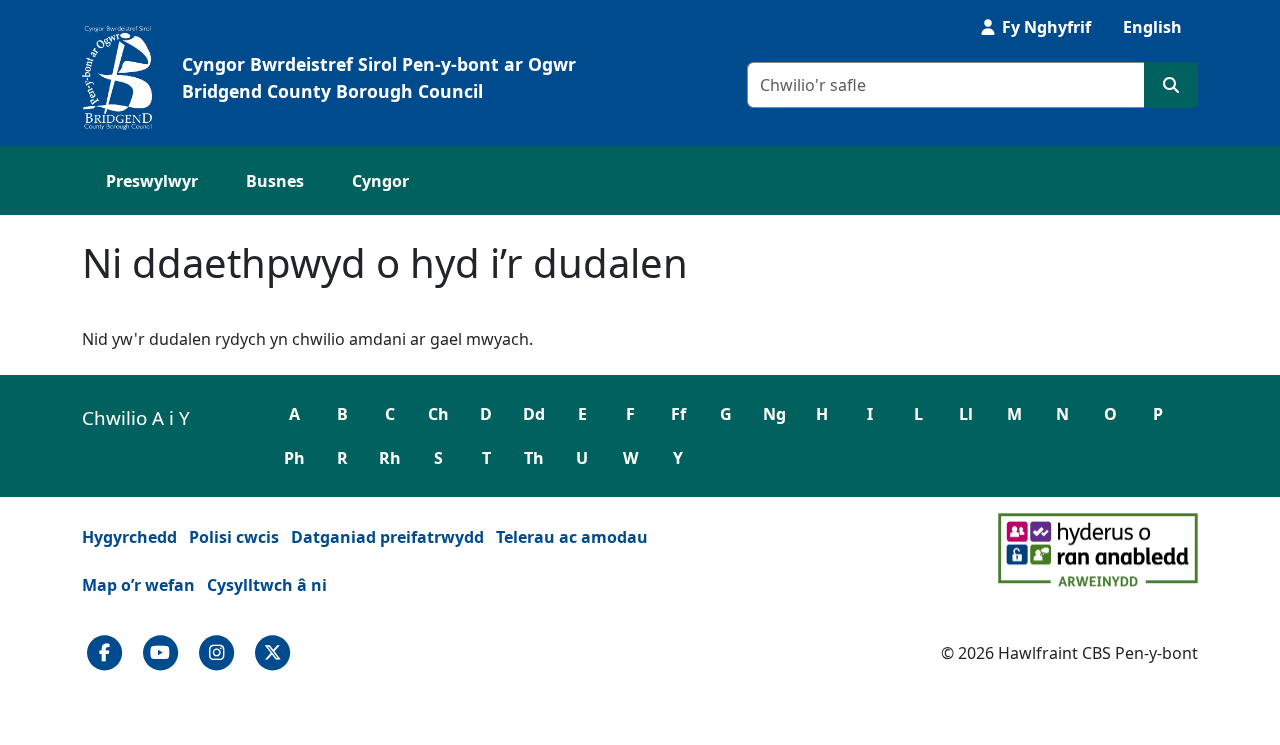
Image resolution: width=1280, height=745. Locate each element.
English (1152, 27)
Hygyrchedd (129, 537)
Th (534, 458)
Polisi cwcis (234, 537)
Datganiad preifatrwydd (387, 537)
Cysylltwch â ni (267, 585)
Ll (966, 414)
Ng (774, 414)
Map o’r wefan (138, 585)
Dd (534, 414)
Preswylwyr (152, 181)
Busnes (275, 181)
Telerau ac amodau (572, 537)
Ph (294, 458)
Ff (678, 414)
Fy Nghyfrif (1044, 27)
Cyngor (380, 181)
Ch (438, 414)
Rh (390, 458)
